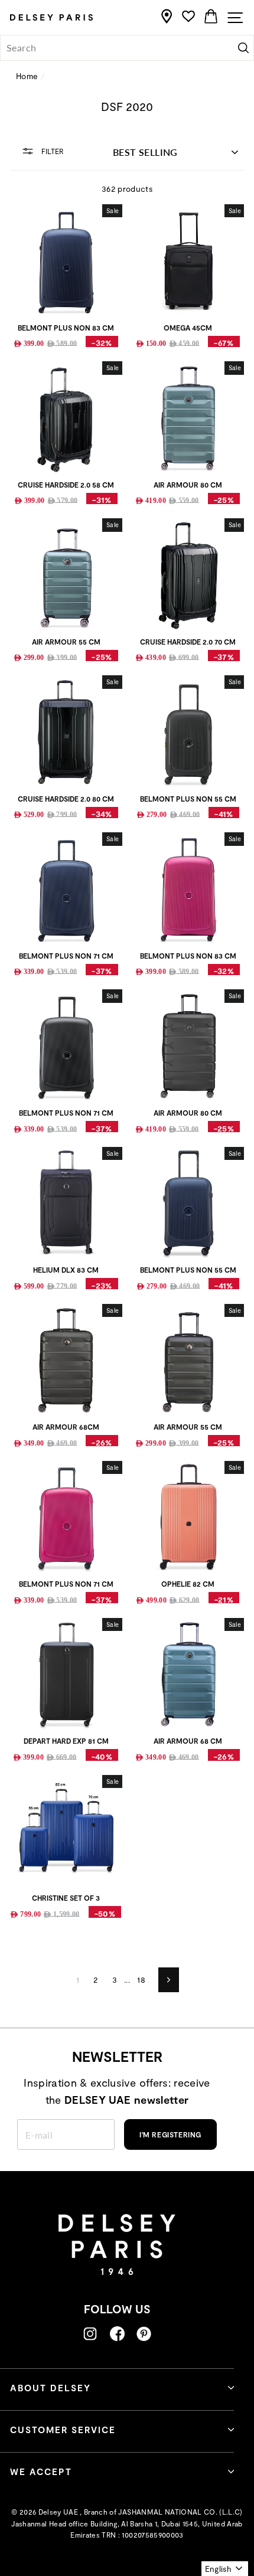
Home (27, 76)
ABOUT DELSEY (51, 2388)
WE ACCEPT (41, 2472)
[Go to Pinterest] (144, 2334)
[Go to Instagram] (90, 2334)
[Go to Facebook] (117, 2334)
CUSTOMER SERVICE (63, 2430)
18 (141, 1980)
